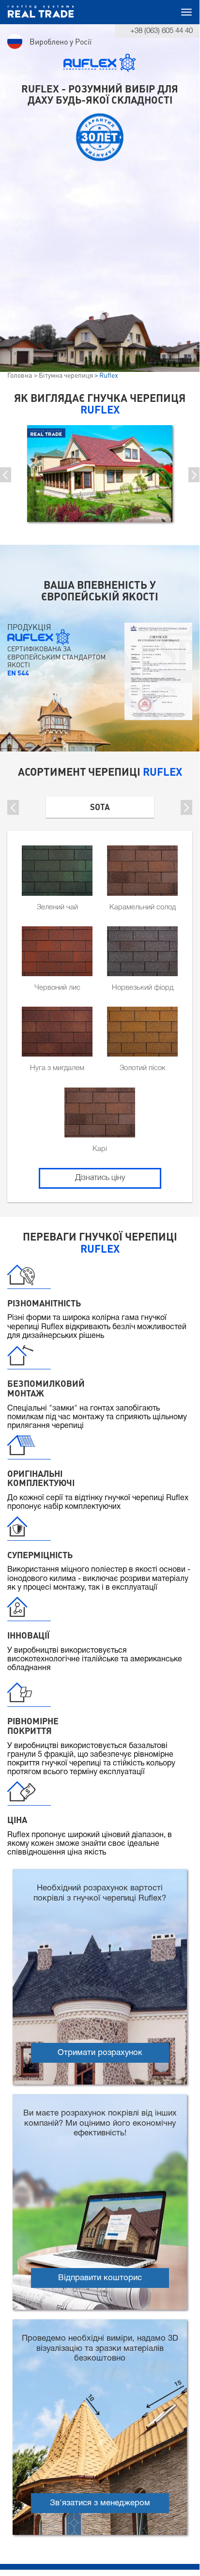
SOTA (100, 807)
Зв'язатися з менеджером (100, 2503)
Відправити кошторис (100, 2278)
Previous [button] (13, 807)
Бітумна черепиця (66, 375)
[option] (100, 474)
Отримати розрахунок (100, 2053)
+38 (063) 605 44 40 (162, 31)
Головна (20, 375)
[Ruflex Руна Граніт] (100, 474)
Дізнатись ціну (100, 1178)
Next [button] (194, 475)
